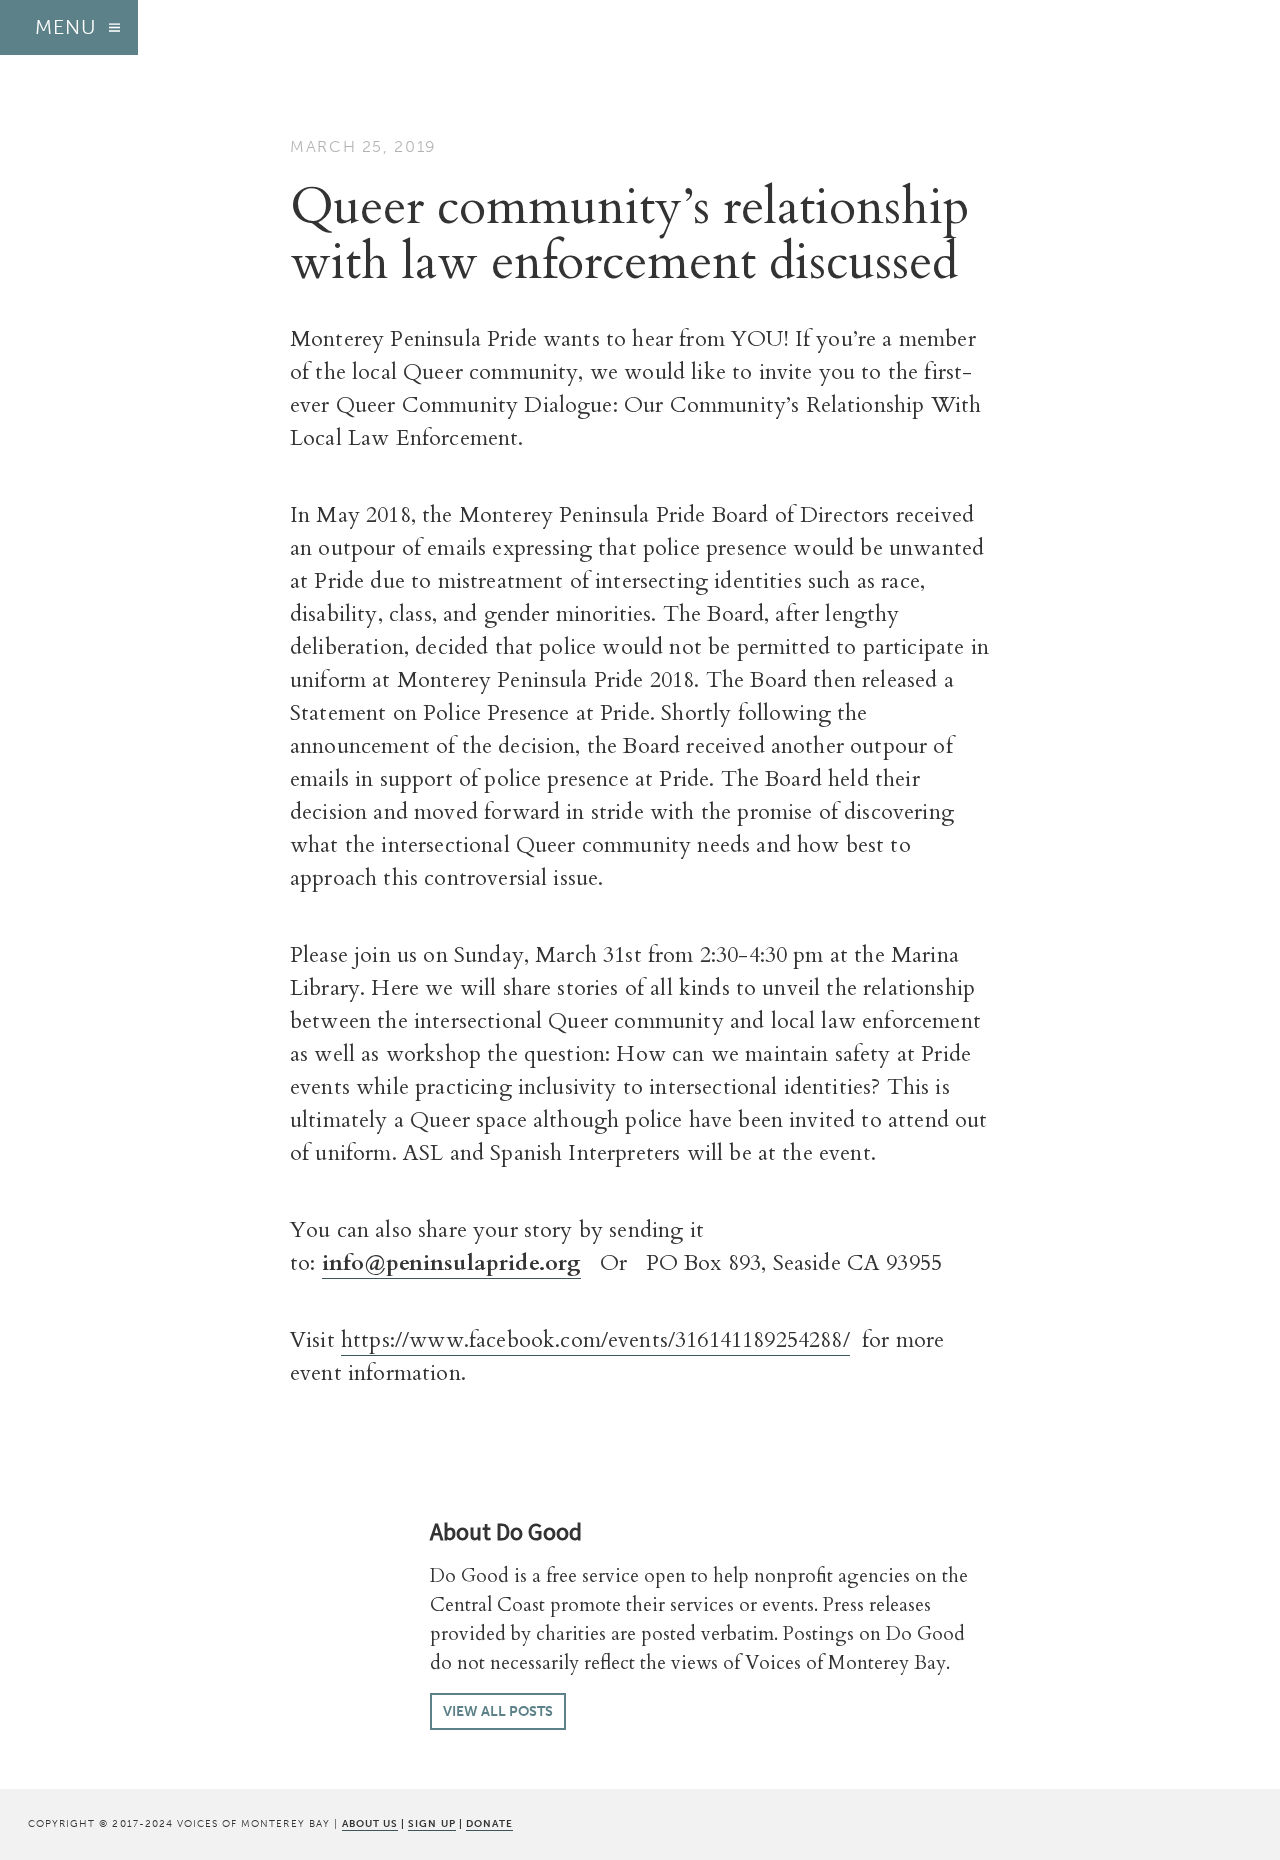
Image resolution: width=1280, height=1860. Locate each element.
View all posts (498, 1712)
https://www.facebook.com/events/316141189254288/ (595, 1340)
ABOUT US (370, 1823)
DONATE (489, 1823)
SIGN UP (431, 1823)
